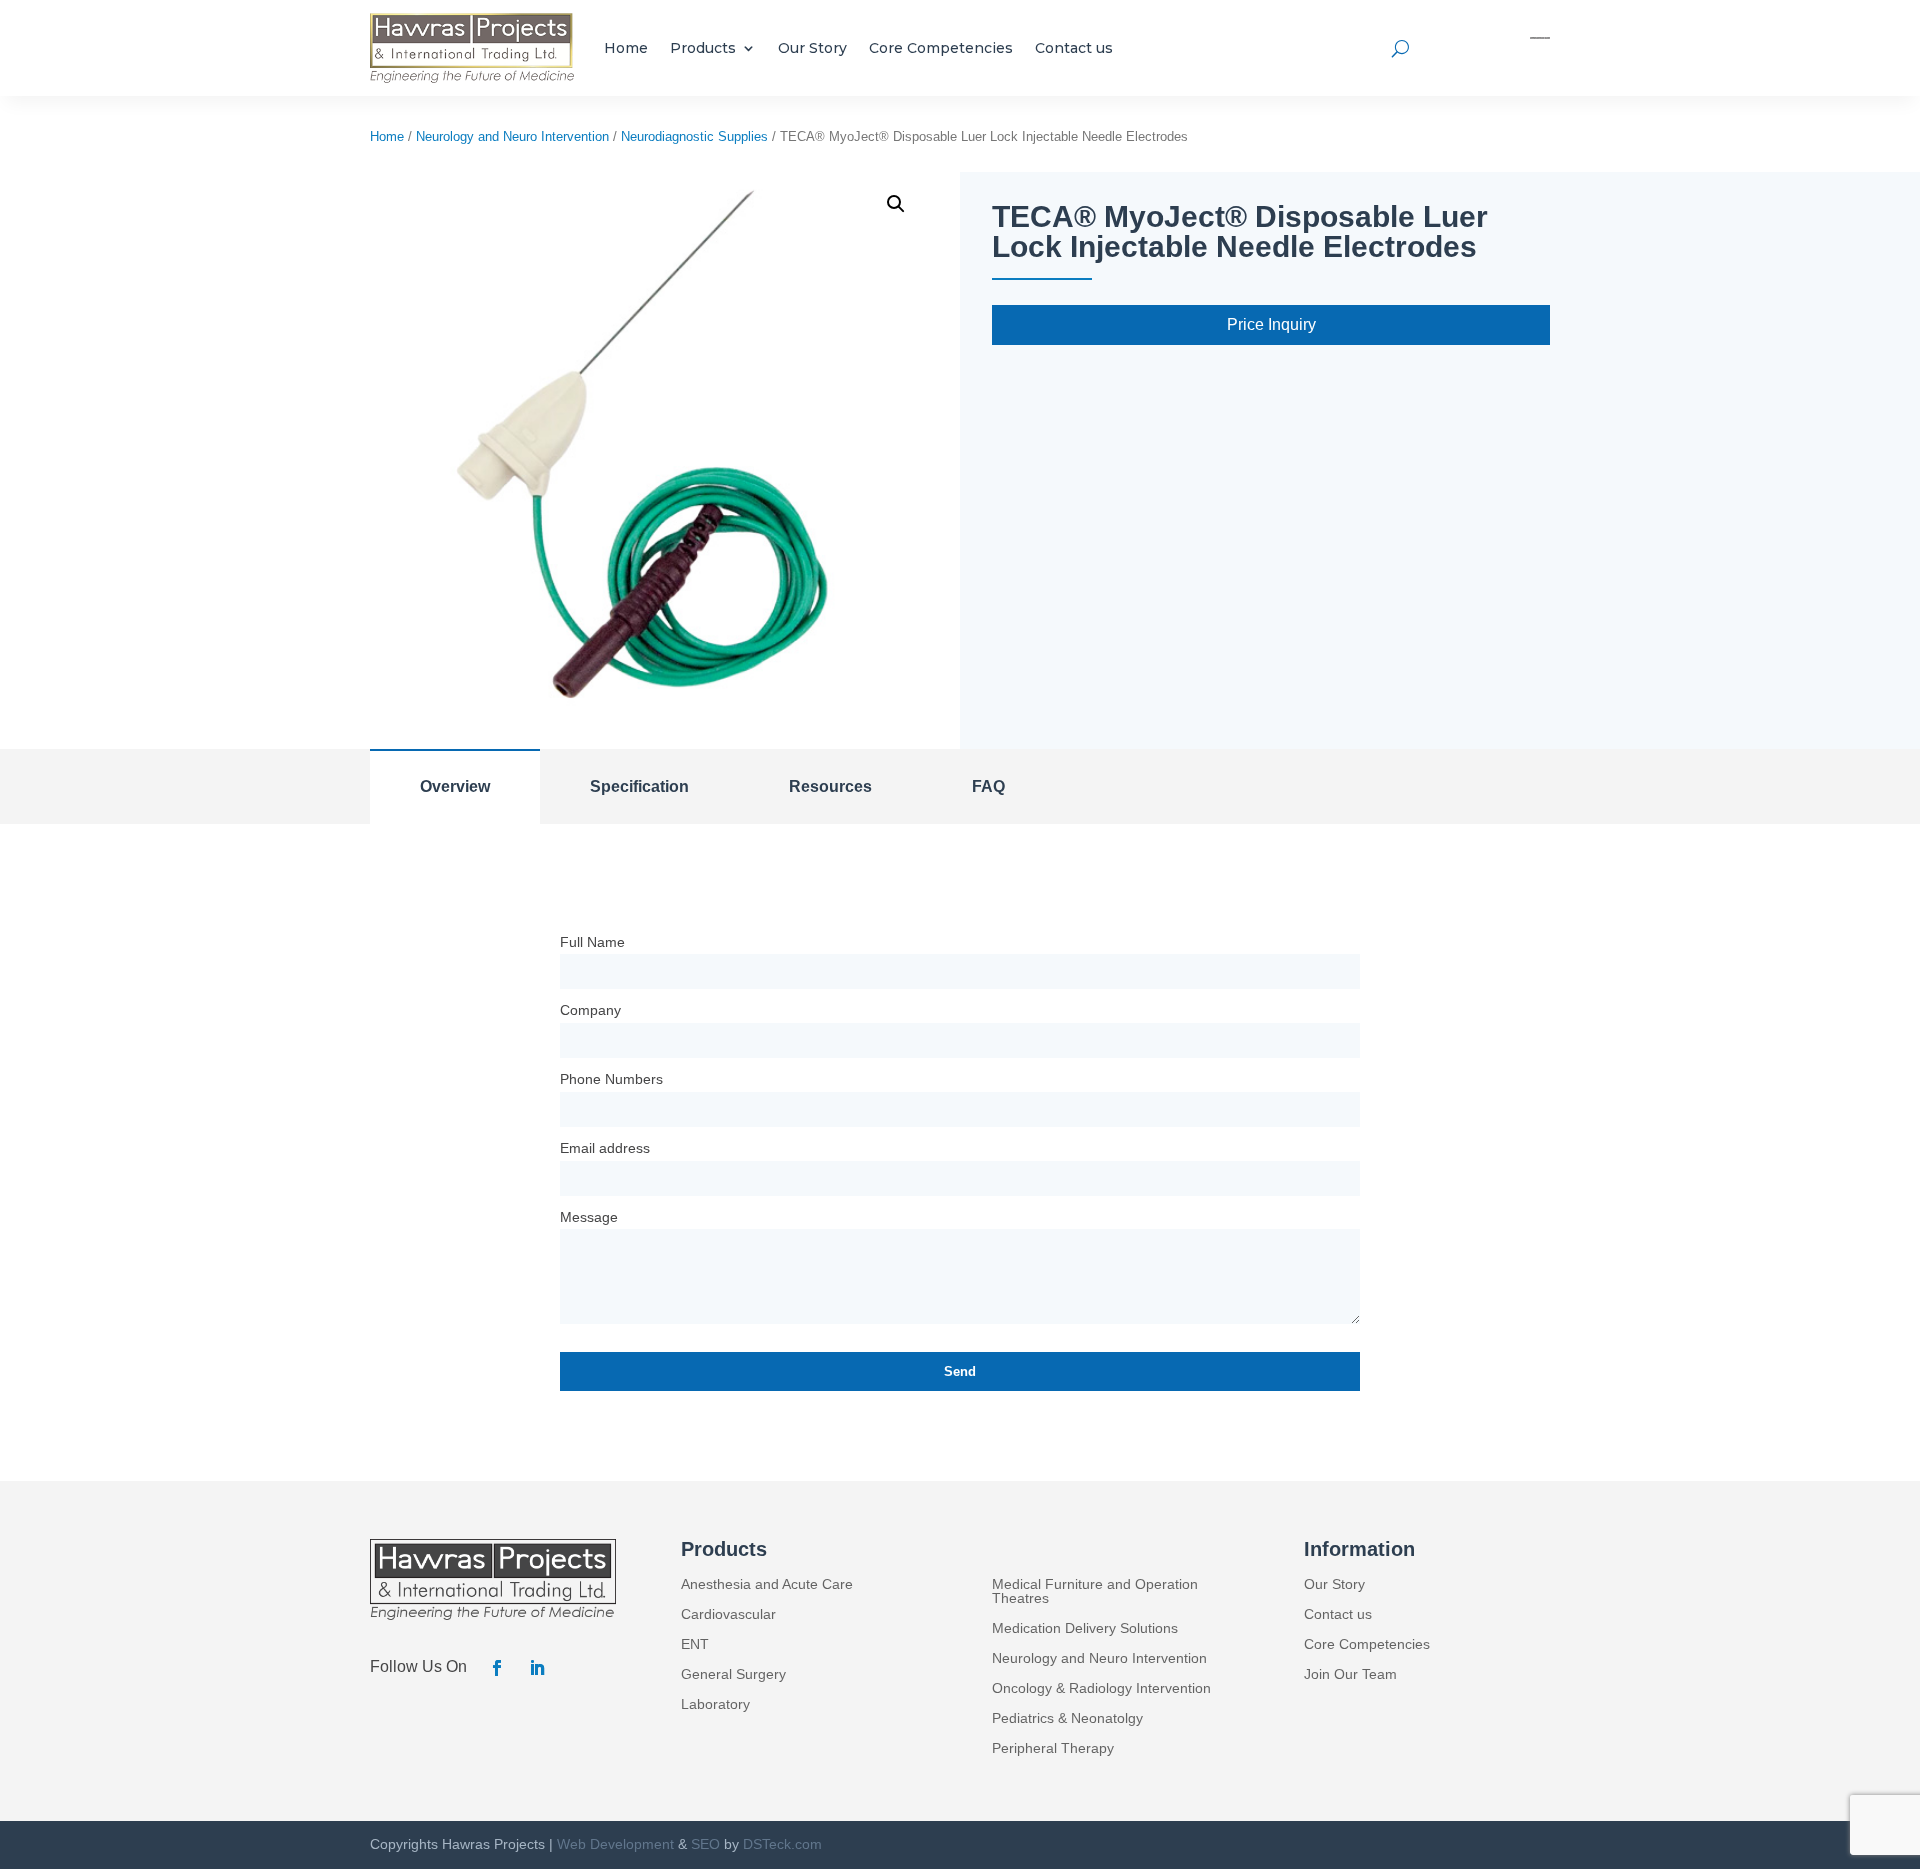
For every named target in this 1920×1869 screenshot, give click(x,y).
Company (590, 1010)
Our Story (812, 48)
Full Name (592, 942)
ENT (695, 1644)
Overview (455, 786)
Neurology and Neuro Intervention (512, 136)
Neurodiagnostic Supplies (694, 136)
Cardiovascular (728, 1614)
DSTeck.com (782, 1844)
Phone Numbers (611, 1079)
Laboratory (715, 1704)
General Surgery (733, 1674)
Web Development (615, 1844)
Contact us (1074, 48)
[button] (896, 204)
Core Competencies (941, 48)
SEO (705, 1844)
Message (589, 1217)
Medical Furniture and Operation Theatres (1095, 1591)
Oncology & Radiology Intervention (1101, 1688)
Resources (830, 786)
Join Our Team (1350, 1674)
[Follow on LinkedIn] (537, 1668)
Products (703, 48)
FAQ (988, 786)
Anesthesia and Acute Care (767, 1584)
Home (626, 48)
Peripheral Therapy (1053, 1748)
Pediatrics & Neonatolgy (1067, 1718)
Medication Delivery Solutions (1085, 1628)
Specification (639, 786)
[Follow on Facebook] (497, 1668)
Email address (605, 1148)
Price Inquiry (1271, 324)
